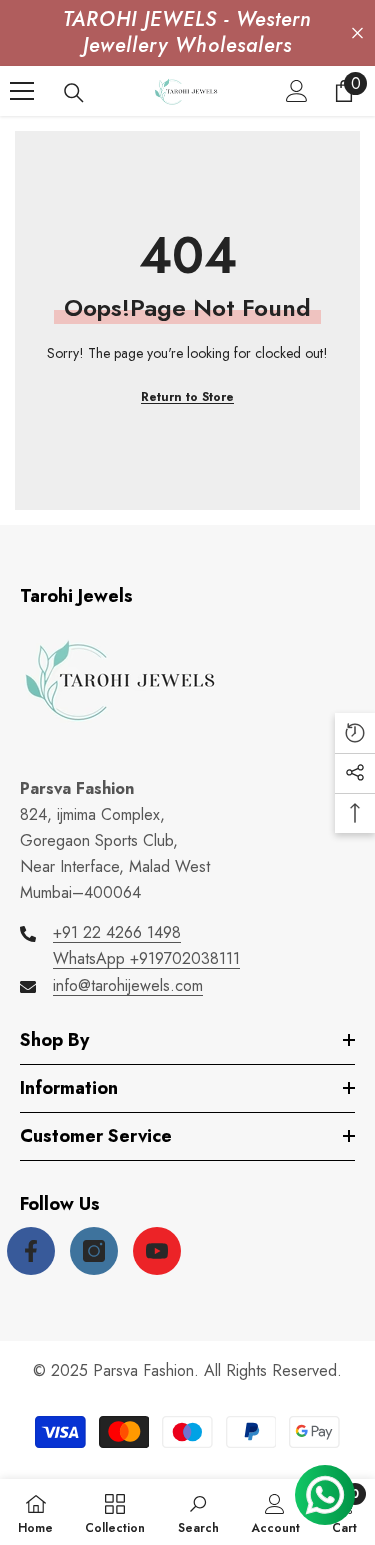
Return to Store (187, 397)
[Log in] (297, 91)
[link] (198, 1512)
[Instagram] (94, 1251)
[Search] (74, 93)
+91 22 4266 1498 (117, 932)
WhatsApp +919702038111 (146, 958)
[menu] (22, 91)
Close (357, 33)
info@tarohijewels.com (128, 985)
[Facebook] (31, 1251)
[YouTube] (157, 1251)
